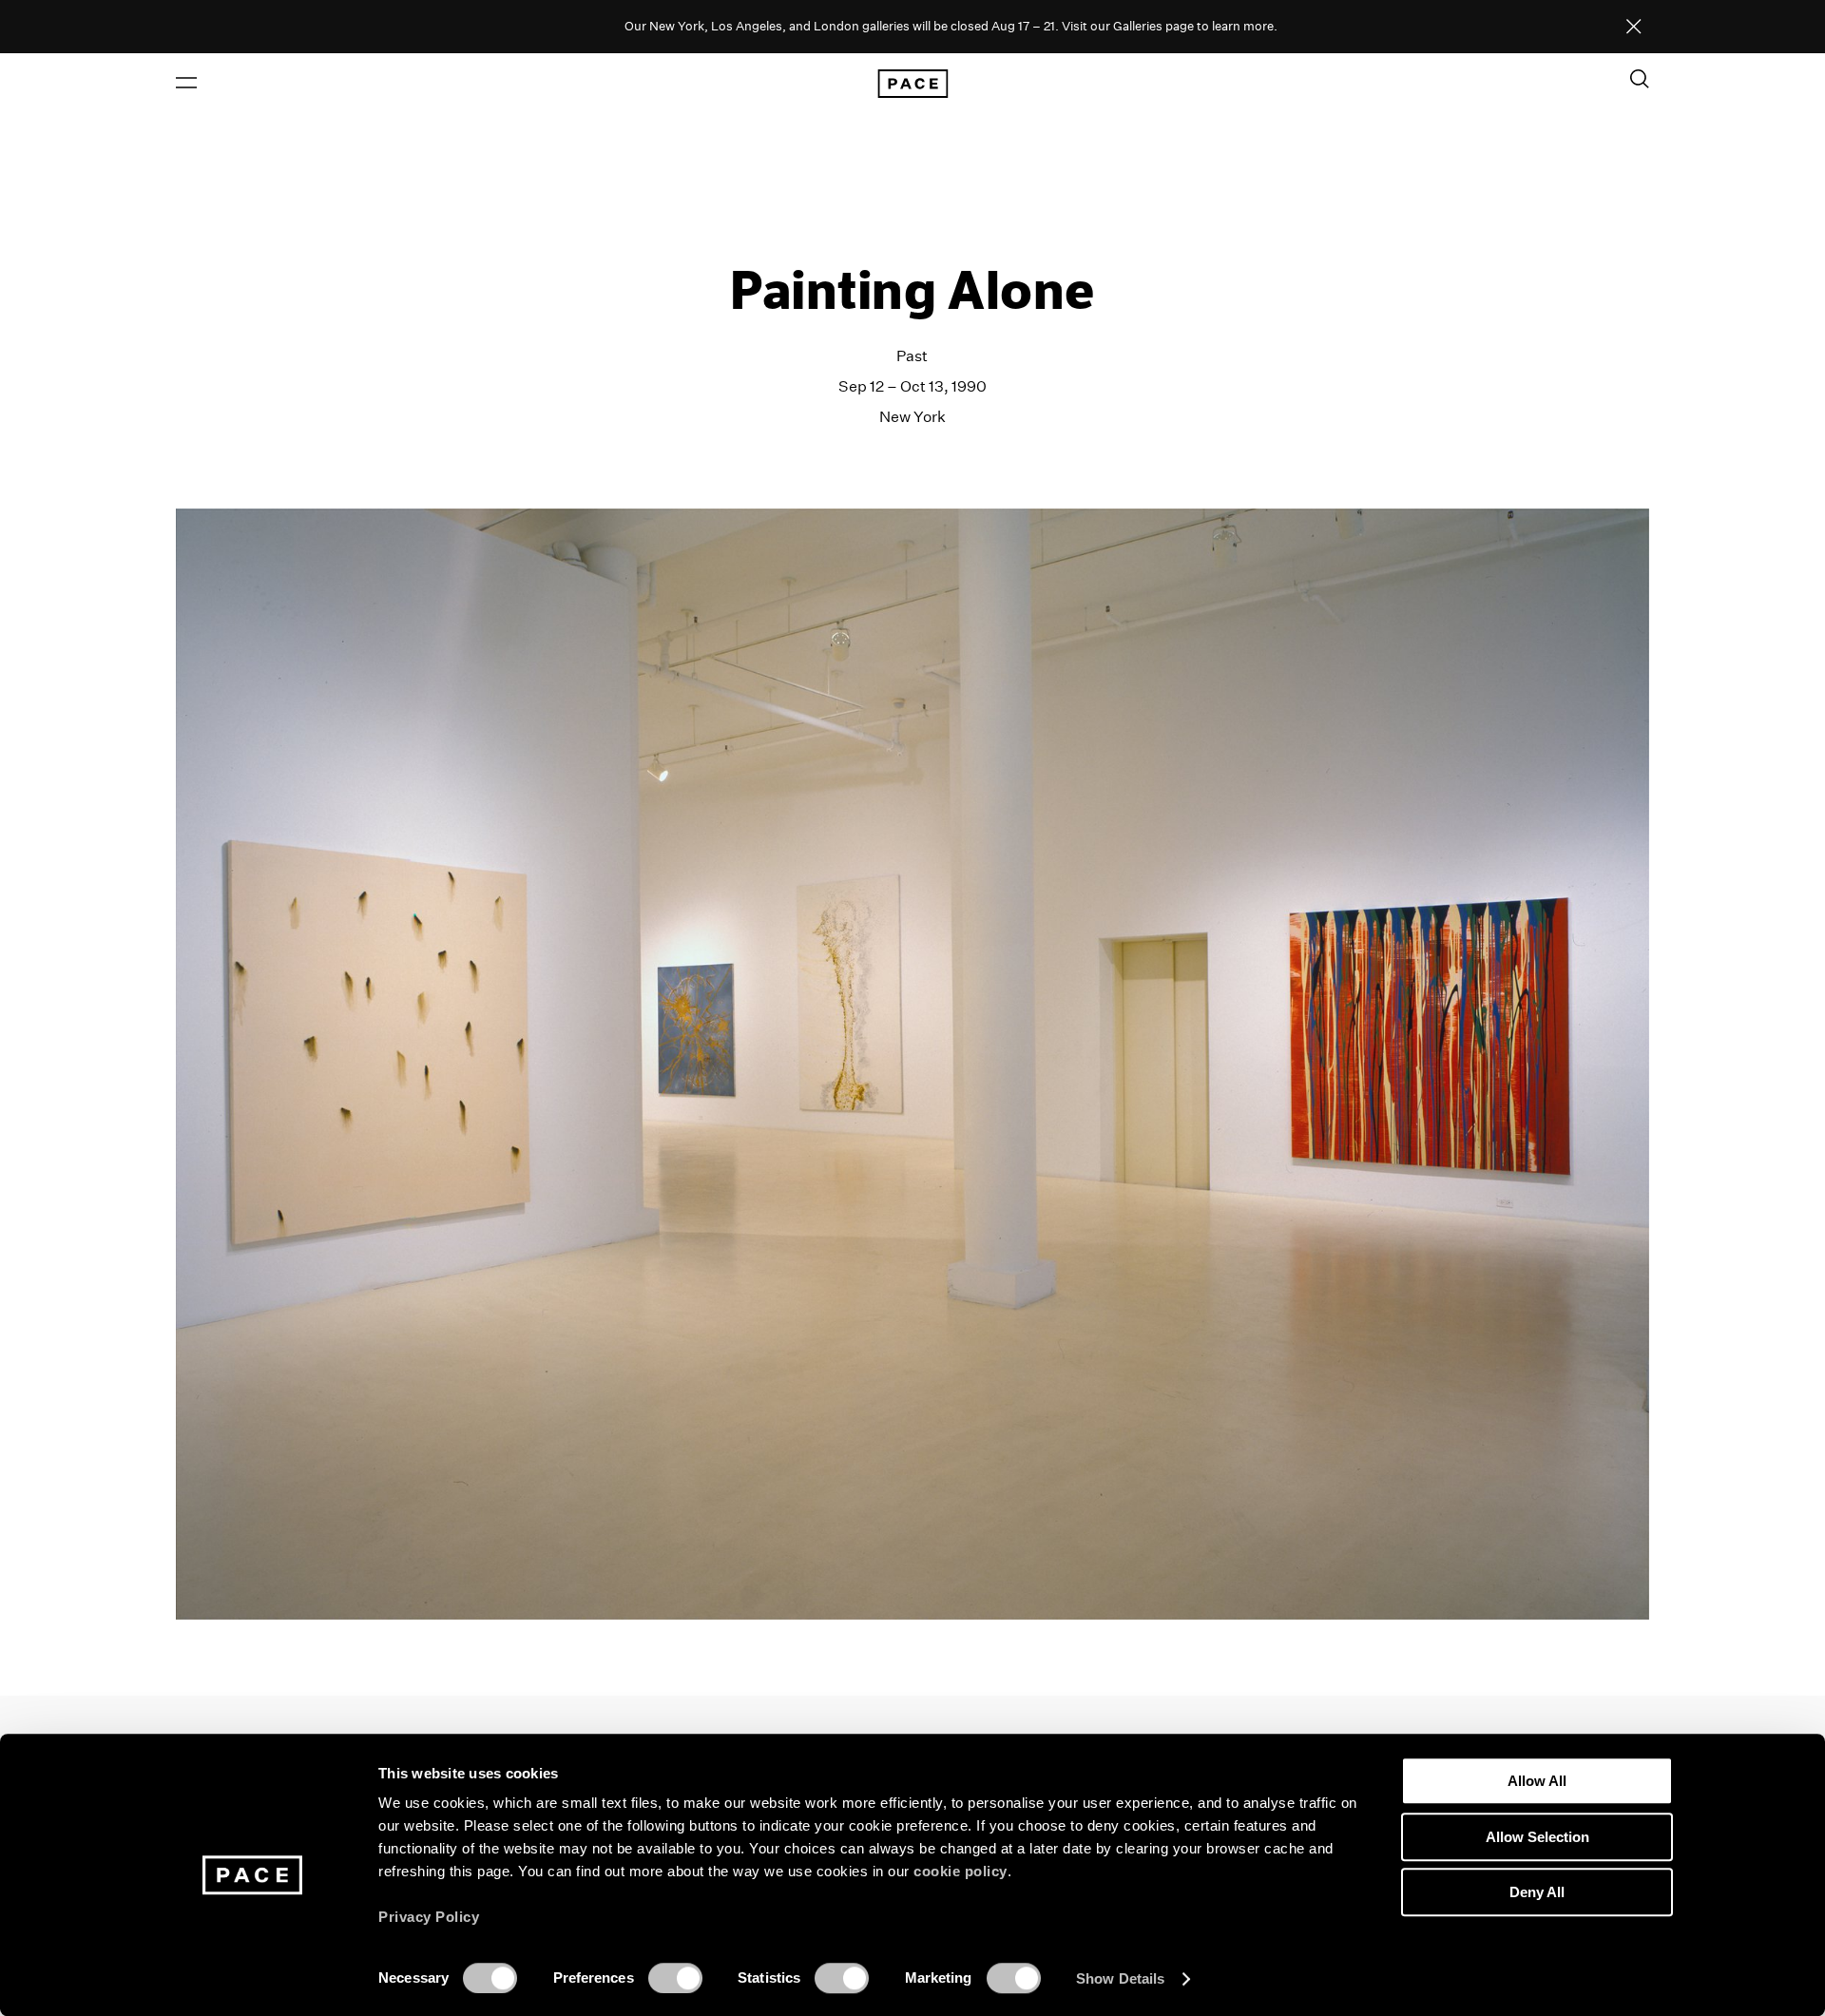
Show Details (1120, 1978)
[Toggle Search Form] (1640, 79)
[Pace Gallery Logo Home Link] (912, 84)
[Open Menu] (186, 83)
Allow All (1537, 1781)
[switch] (675, 1978)
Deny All (1537, 1892)
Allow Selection (1537, 1837)
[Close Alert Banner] (1634, 28)
